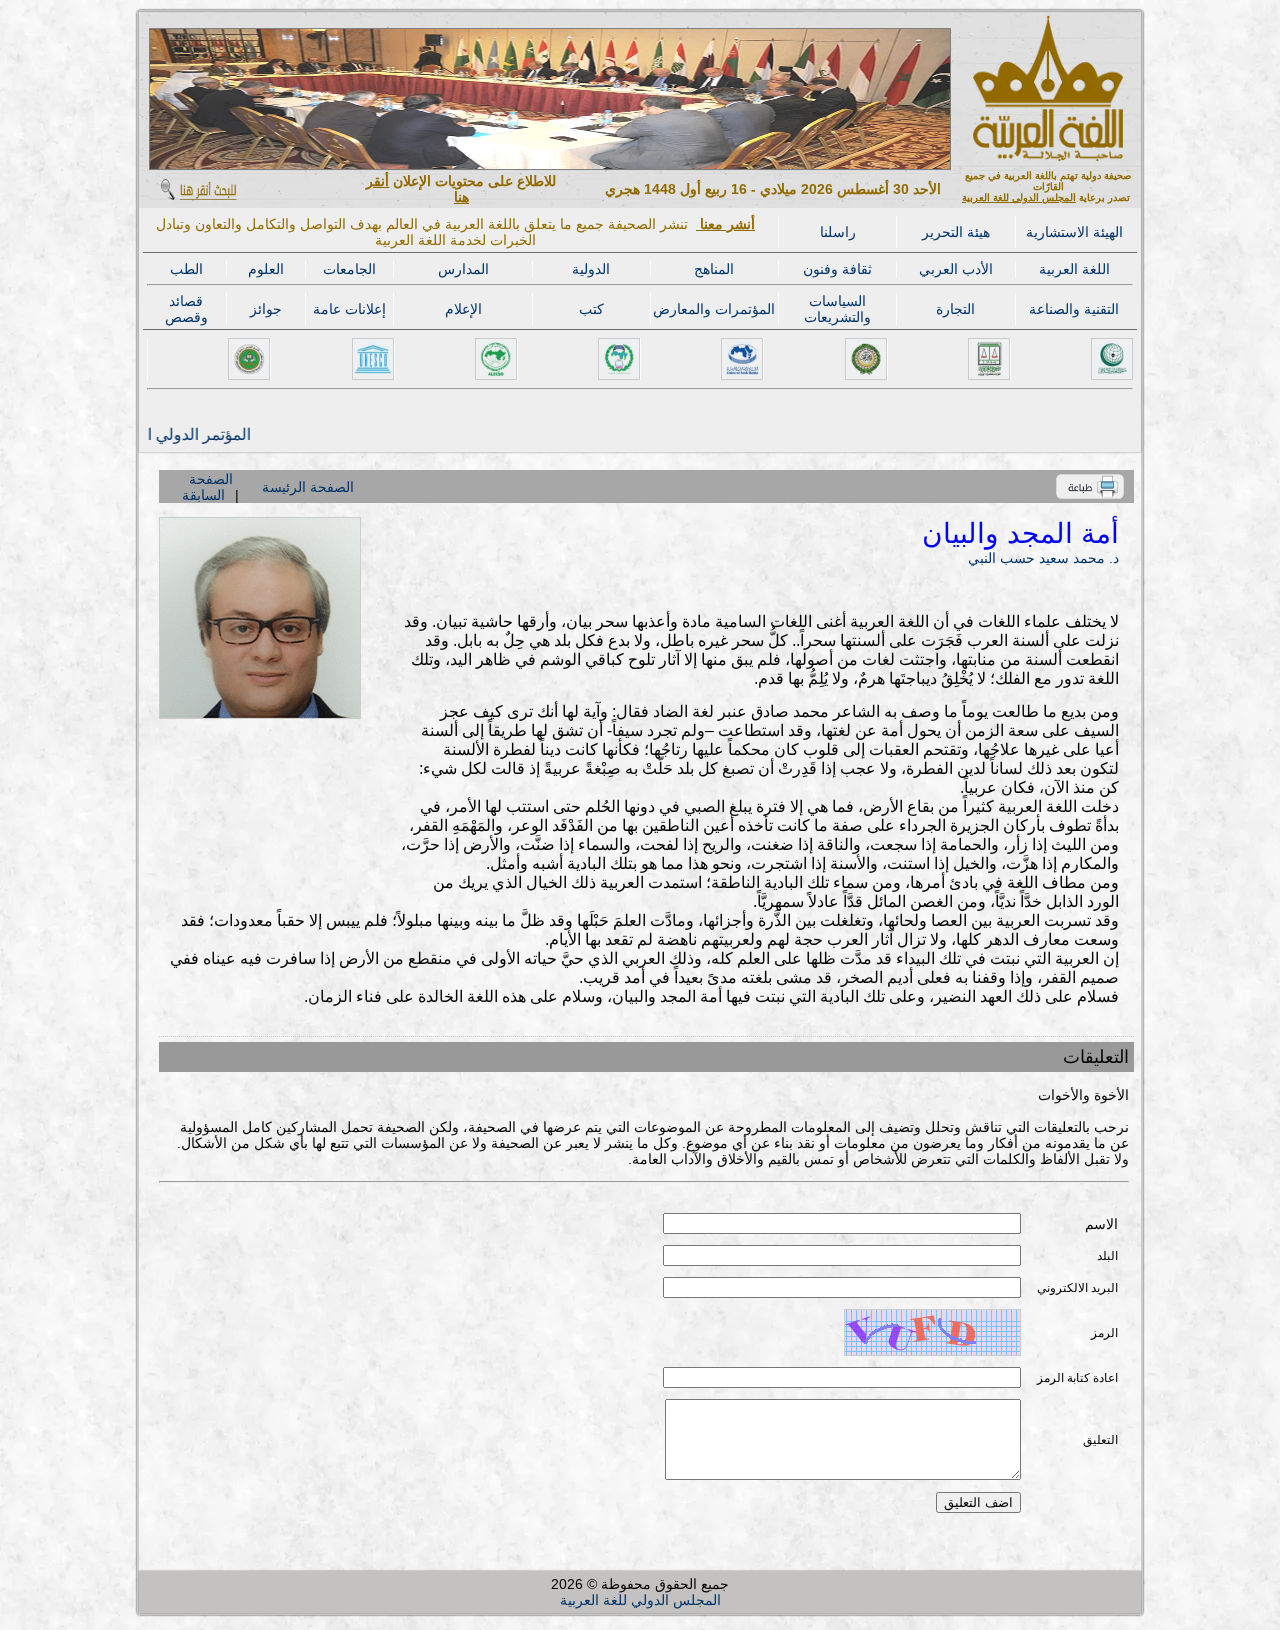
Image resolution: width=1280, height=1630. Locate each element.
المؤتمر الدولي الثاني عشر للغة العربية (163, 434)
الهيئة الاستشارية (1074, 232)
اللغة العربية (1074, 269)
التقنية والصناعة (1074, 309)
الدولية (591, 269)
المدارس (463, 269)
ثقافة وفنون (837, 269)
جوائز (266, 309)
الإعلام (463, 309)
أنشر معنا (725, 224)
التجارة (955, 309)
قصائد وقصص (186, 309)
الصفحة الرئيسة (308, 487)
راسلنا (838, 232)
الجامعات (349, 269)
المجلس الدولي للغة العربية (1019, 197)
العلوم (266, 269)
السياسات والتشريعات (837, 309)
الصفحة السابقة (207, 487)
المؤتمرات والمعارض (714, 309)
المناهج (714, 269)
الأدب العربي (956, 269)
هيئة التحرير (956, 232)
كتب (591, 309)
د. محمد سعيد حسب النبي (1043, 558)
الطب (186, 269)
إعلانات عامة (349, 309)
